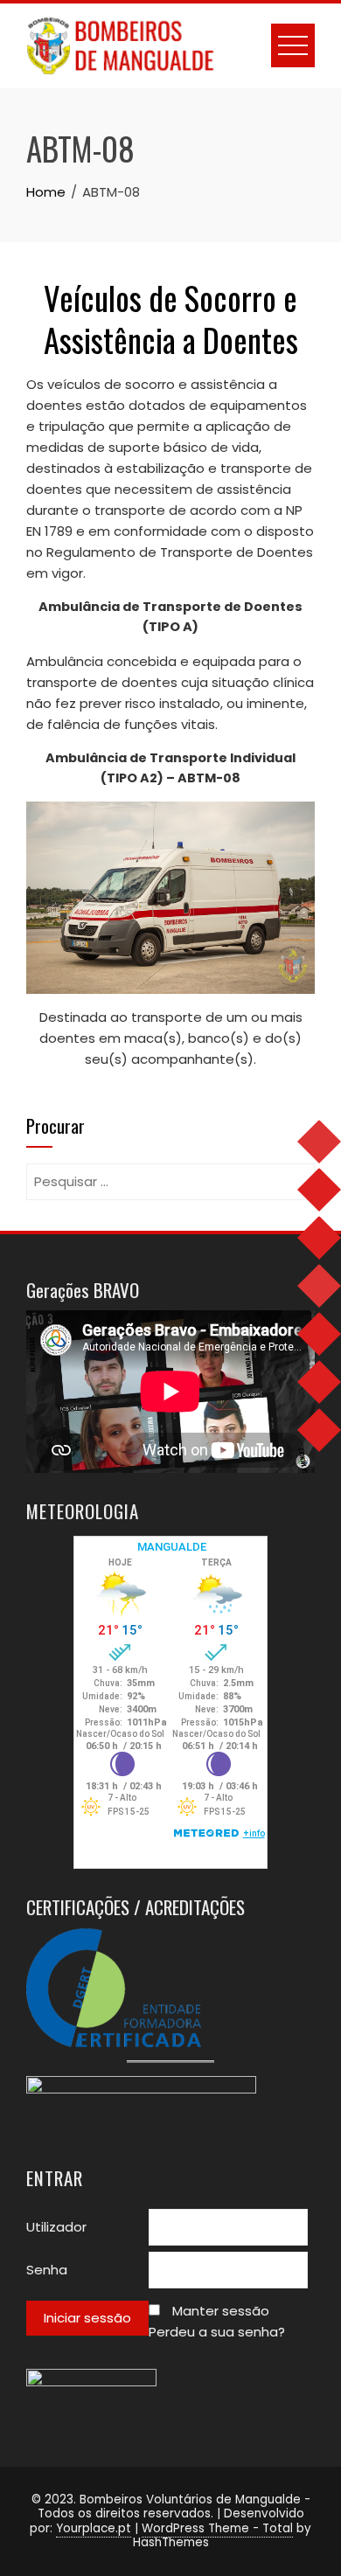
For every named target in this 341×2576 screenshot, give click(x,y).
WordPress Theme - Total (217, 2528)
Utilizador (56, 2227)
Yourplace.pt (94, 2528)
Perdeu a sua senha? (217, 2332)
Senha (47, 2270)
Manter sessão (221, 2311)
